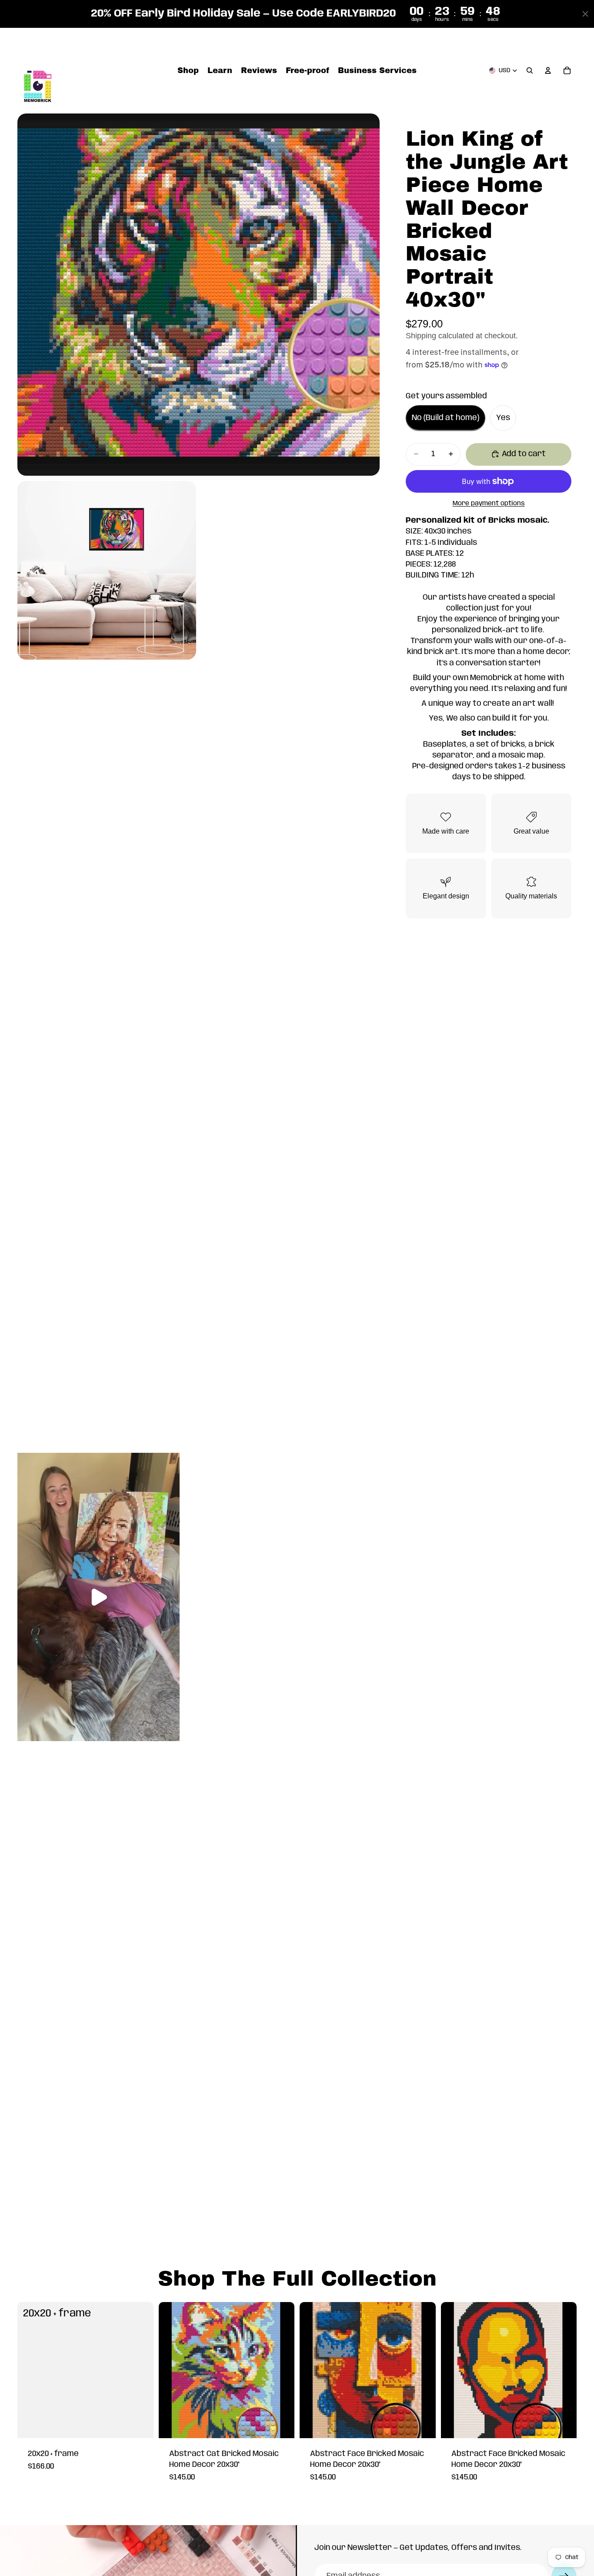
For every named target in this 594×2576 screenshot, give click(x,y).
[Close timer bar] (585, 14)
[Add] (140, 2425)
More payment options (489, 504)
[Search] (530, 71)
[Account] (548, 71)
